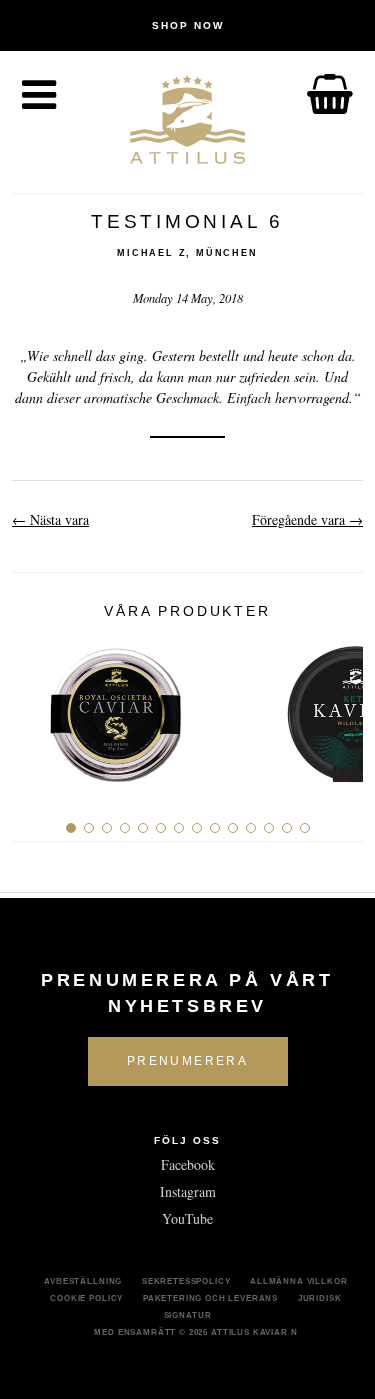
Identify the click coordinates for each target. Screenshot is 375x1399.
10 (233, 828)
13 (287, 828)
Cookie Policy (86, 1298)
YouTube (187, 1218)
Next (340, 707)
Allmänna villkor (298, 1281)
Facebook (188, 1164)
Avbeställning (83, 1281)
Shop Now (188, 25)
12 (269, 828)
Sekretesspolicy (186, 1281)
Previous (34, 707)
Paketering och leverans (210, 1298)
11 (251, 828)
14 (305, 828)
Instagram (188, 1191)
